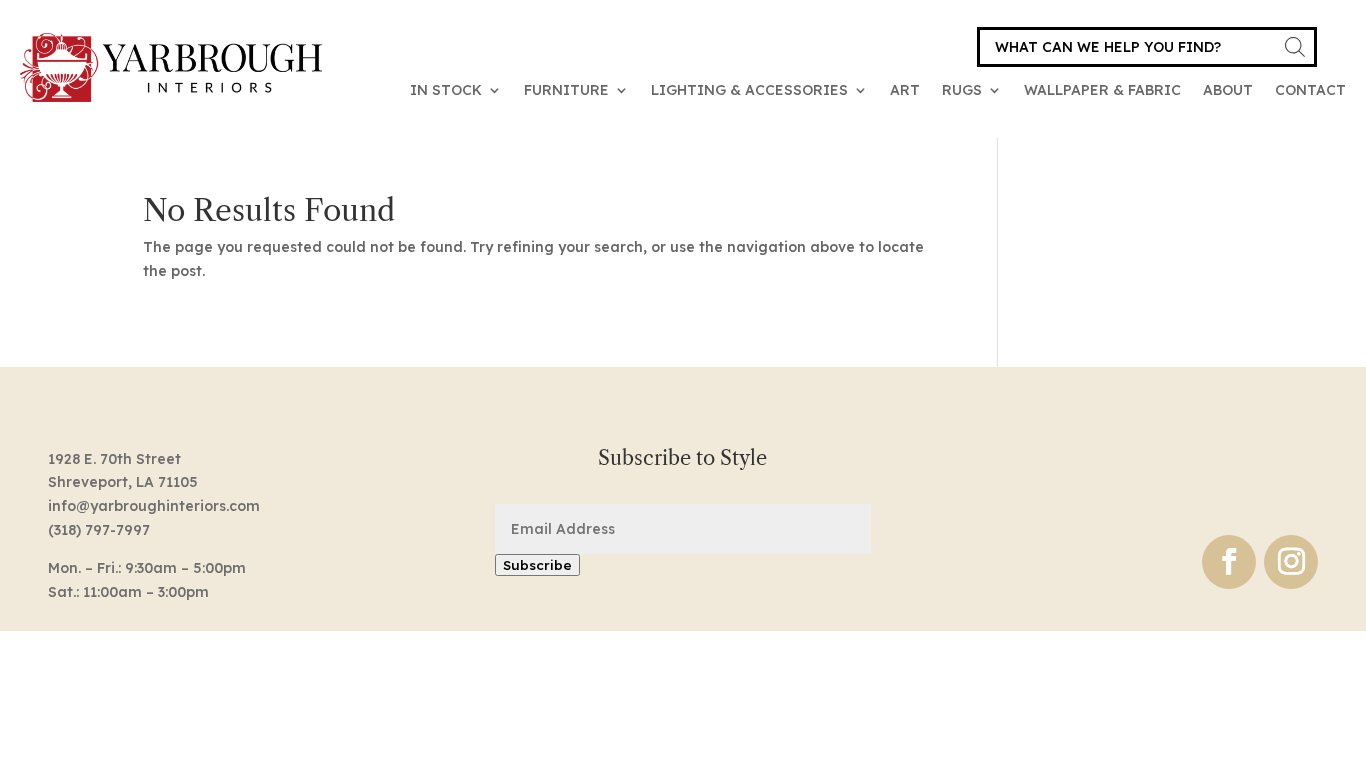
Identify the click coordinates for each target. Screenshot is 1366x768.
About (1228, 90)
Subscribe (537, 565)
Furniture (566, 90)
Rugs (962, 90)
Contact (1310, 90)
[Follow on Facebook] (1229, 562)
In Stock (446, 90)
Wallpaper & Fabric (1102, 90)
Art (905, 90)
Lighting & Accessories (749, 90)
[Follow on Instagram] (1291, 562)
